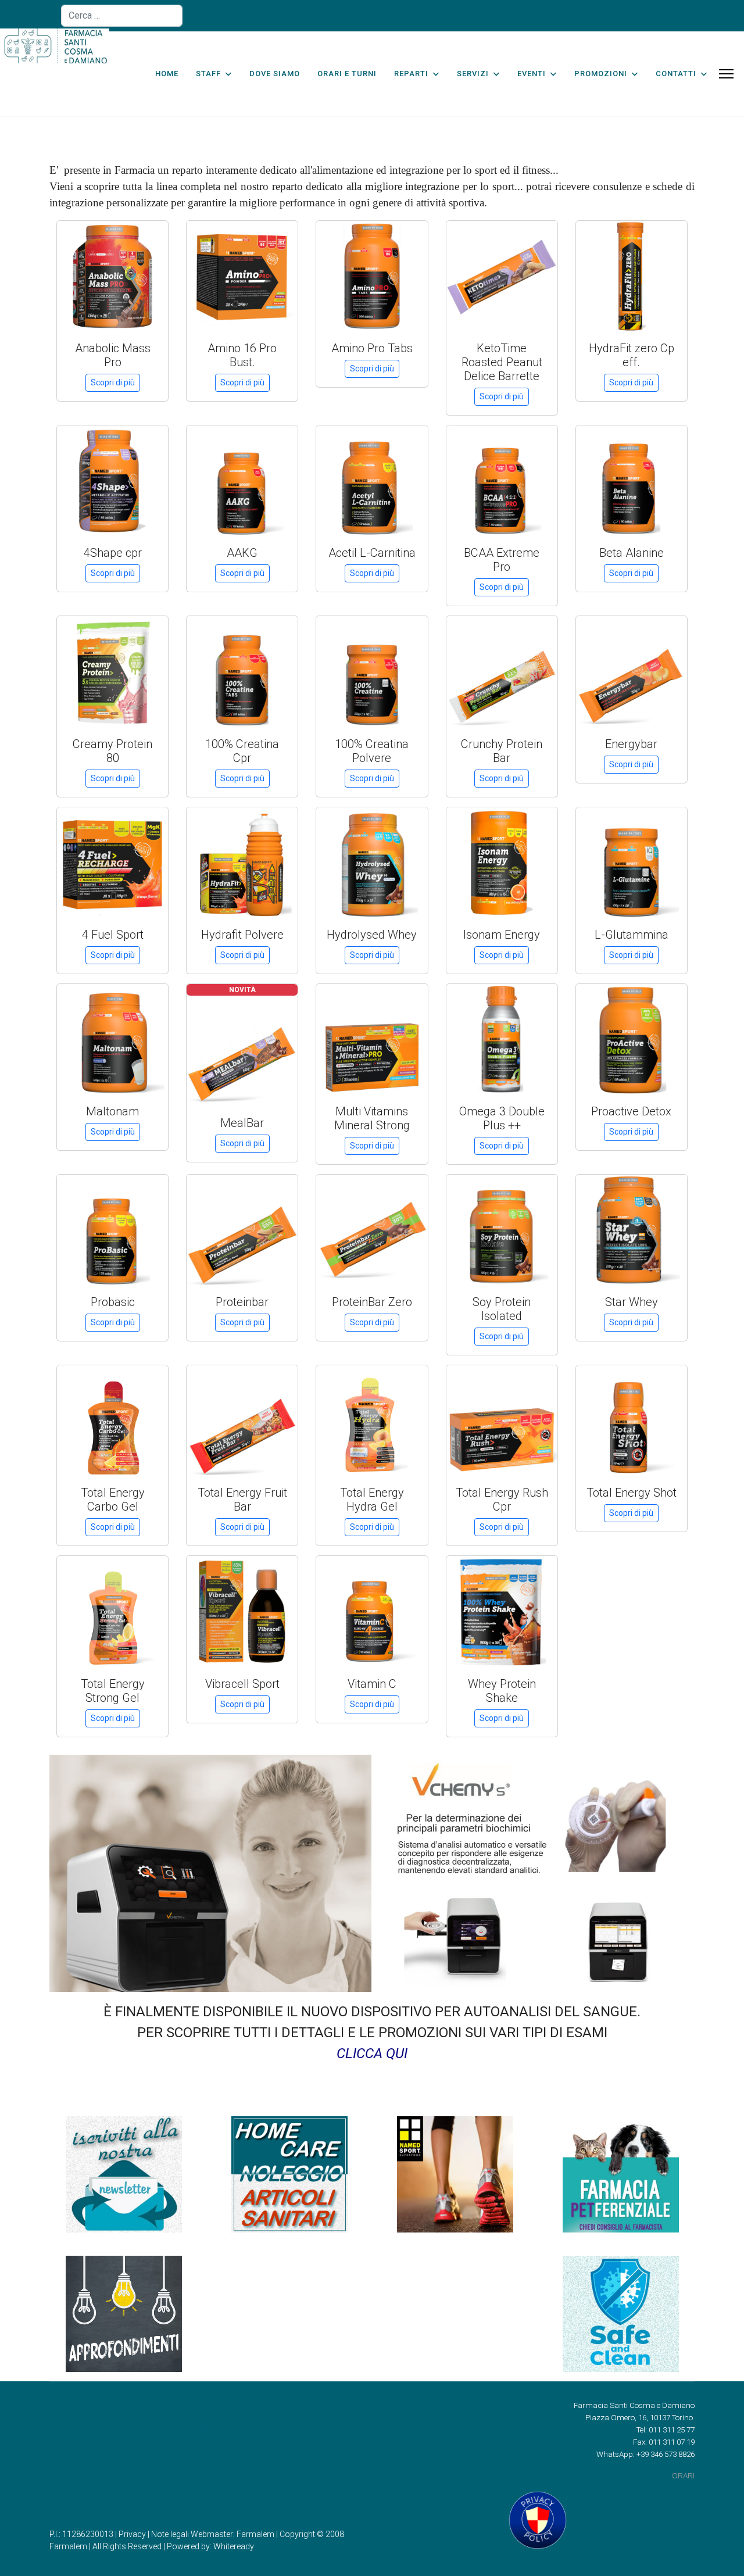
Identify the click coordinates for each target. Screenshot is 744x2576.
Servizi (473, 74)
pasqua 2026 (207, 2405)
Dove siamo (275, 74)
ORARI (683, 2476)
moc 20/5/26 (207, 2470)
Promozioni (601, 74)
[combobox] (122, 16)
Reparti (411, 74)
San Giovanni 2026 (207, 2491)
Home (167, 74)
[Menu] (726, 74)
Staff (208, 74)
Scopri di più (113, 382)
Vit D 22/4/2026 (207, 2448)
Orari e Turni (347, 74)
